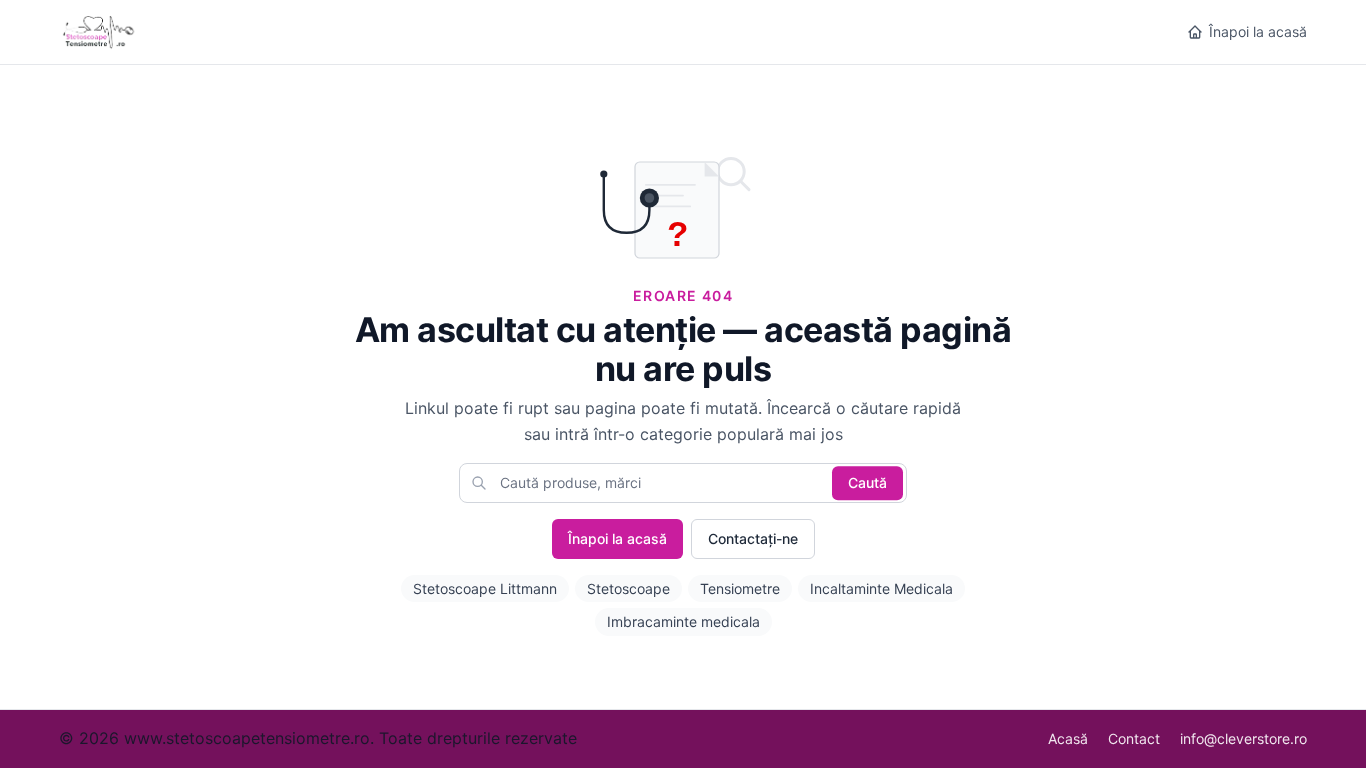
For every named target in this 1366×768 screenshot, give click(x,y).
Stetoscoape (628, 588)
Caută (867, 482)
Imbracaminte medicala (683, 621)
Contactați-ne (753, 538)
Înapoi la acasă (1258, 31)
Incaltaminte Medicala (881, 588)
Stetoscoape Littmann (485, 588)
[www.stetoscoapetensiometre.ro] (101, 32)
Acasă (1068, 738)
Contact (1134, 738)
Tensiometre (740, 588)
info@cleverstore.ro (1243, 738)
